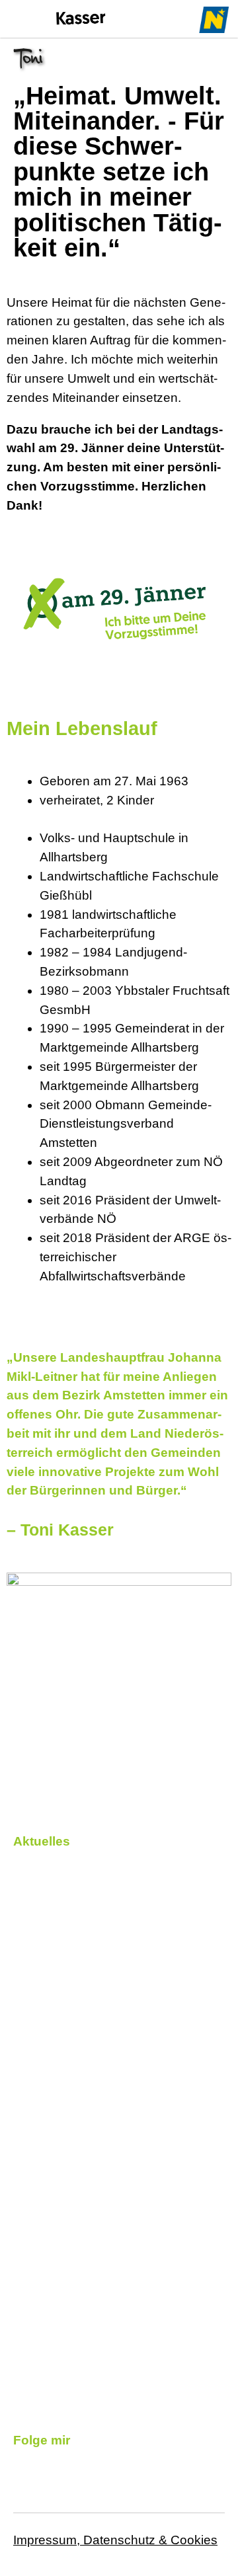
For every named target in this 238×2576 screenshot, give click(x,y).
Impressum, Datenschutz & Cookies (115, 2540)
